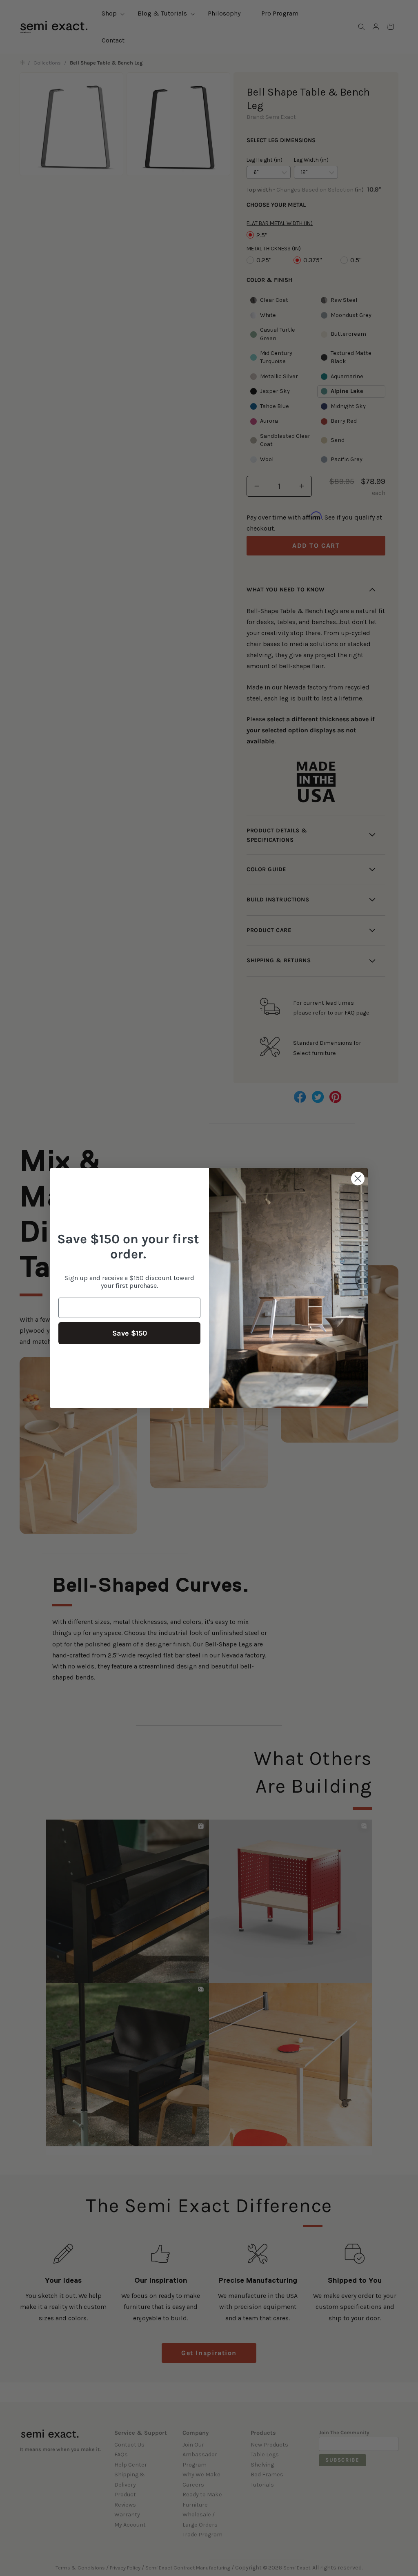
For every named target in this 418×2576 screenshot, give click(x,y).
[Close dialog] (358, 1179)
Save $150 (130, 1333)
